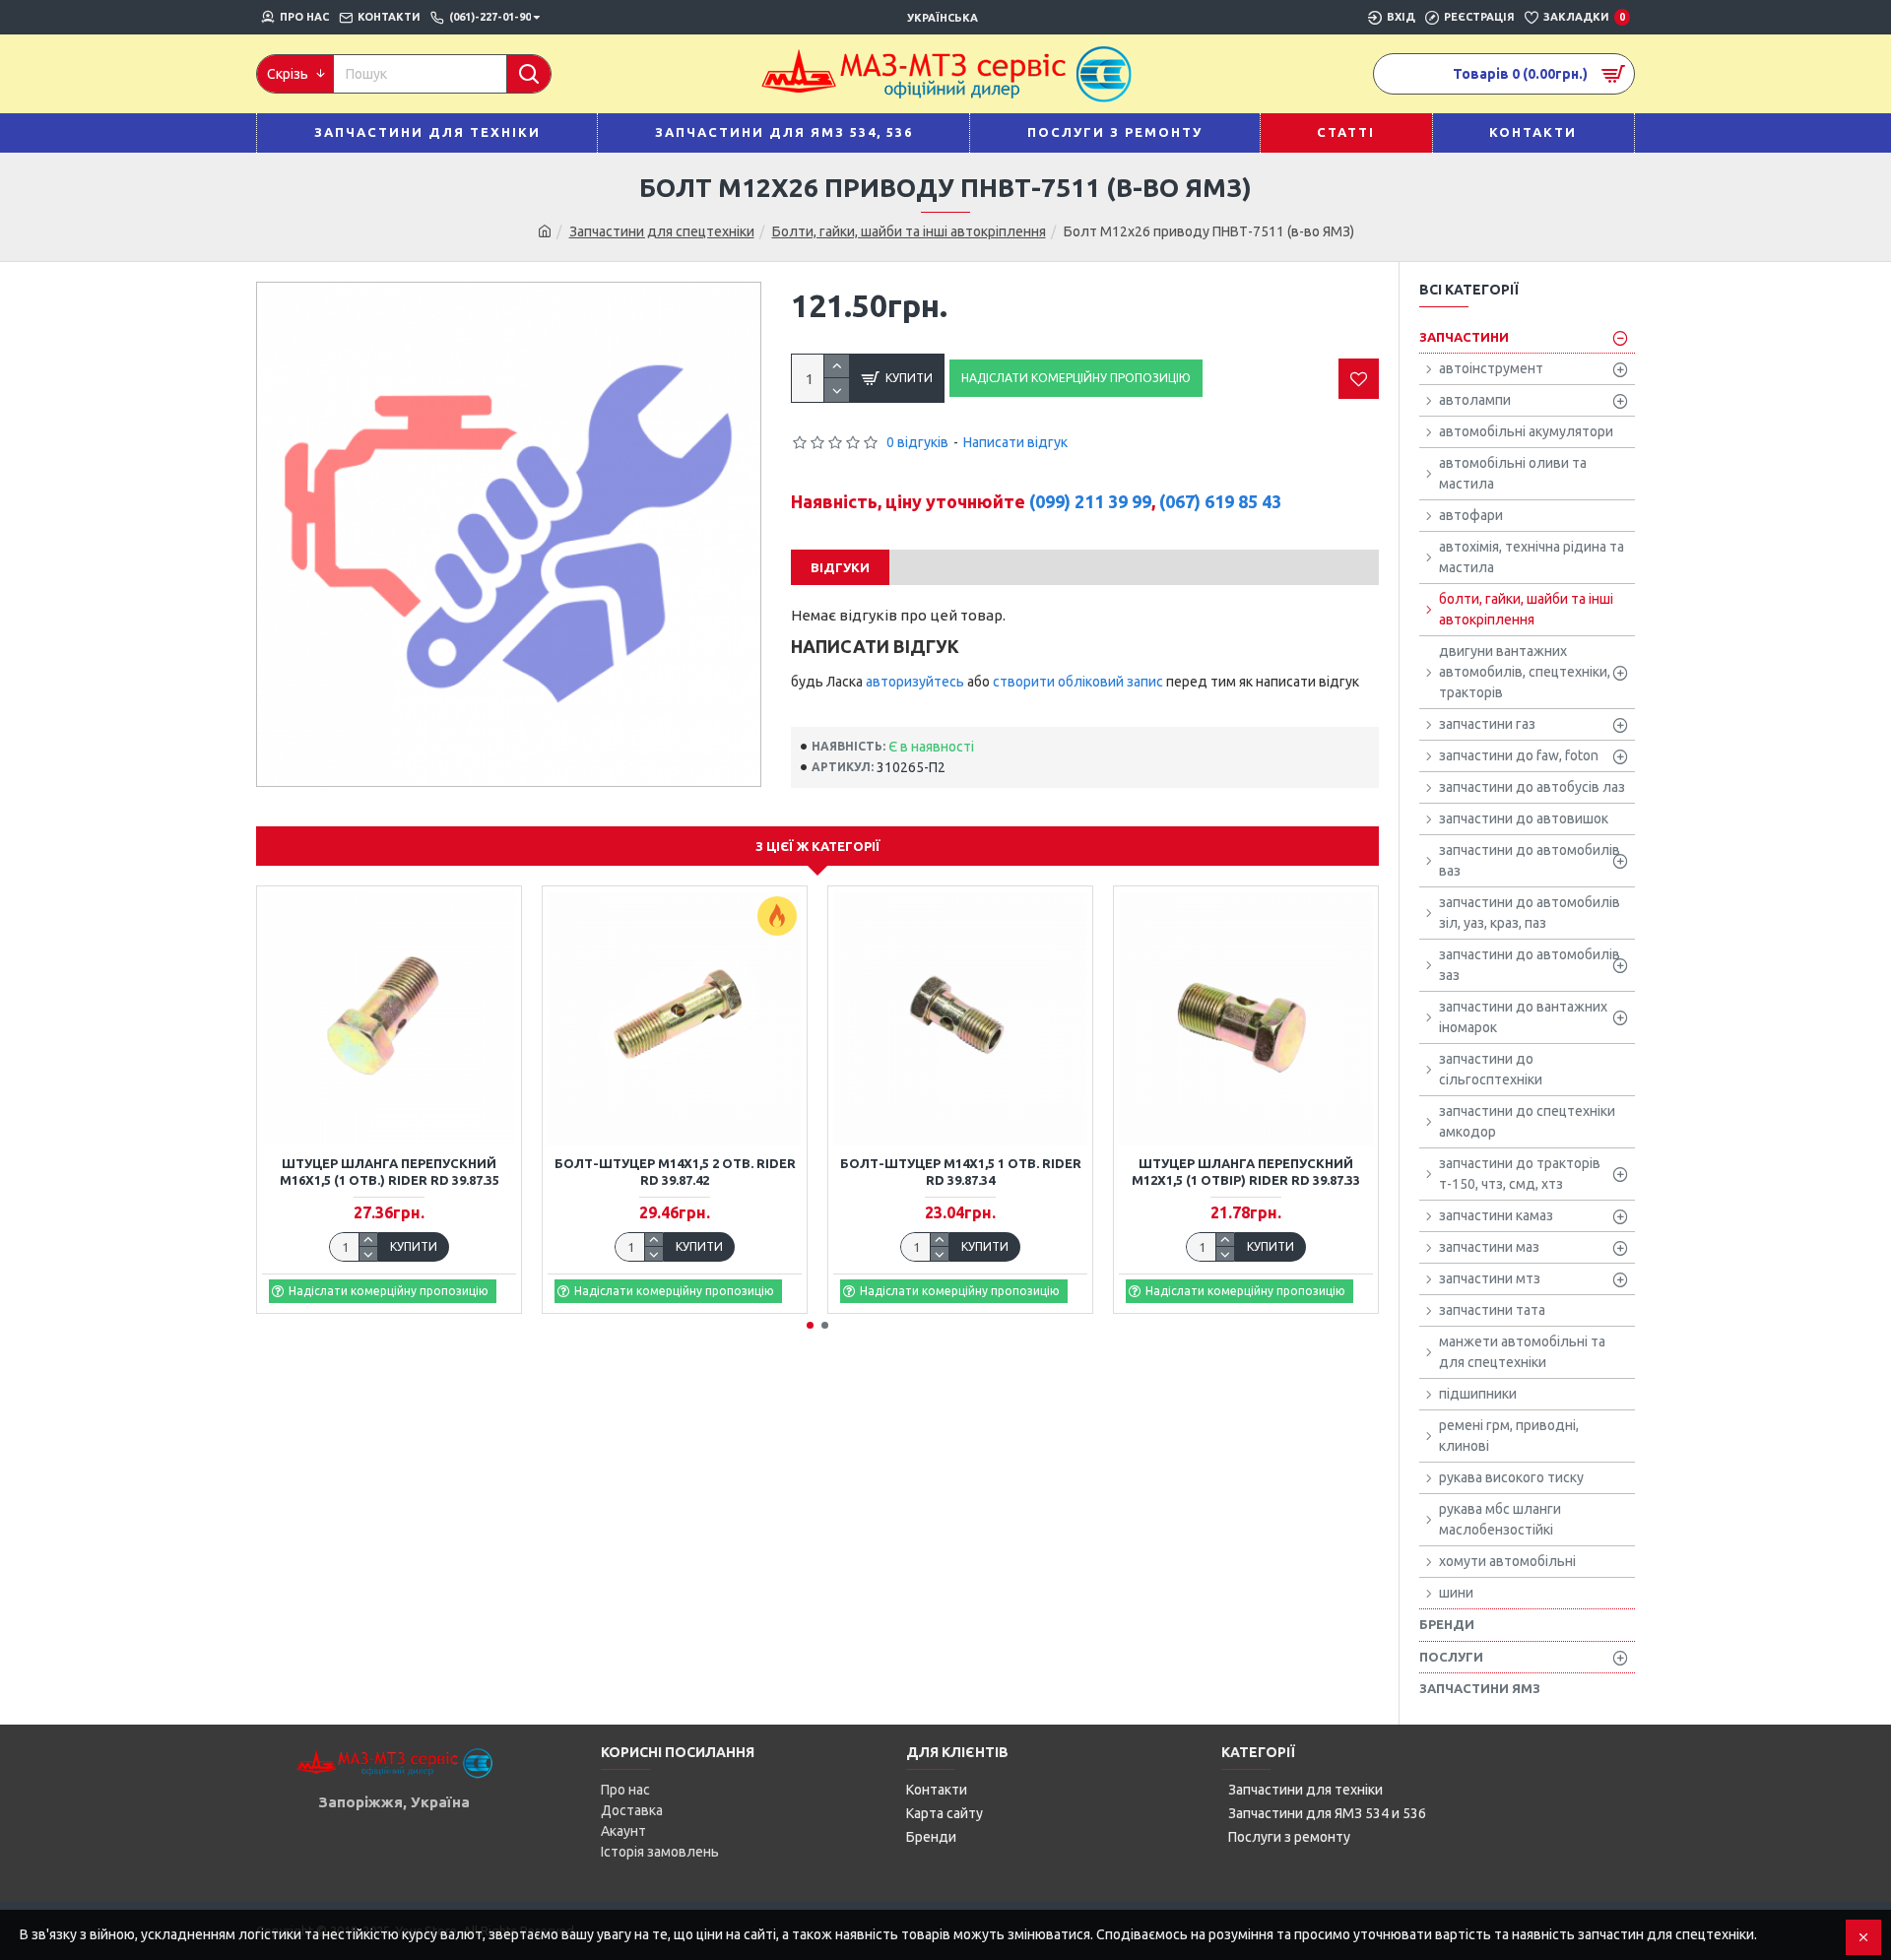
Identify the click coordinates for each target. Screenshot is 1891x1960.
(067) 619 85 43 (1220, 501)
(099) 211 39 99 (1090, 501)
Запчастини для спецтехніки (662, 231)
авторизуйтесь (915, 682)
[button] (810, 1325)
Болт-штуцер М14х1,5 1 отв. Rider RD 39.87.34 (961, 1172)
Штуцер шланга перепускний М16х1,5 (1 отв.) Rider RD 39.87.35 (390, 1172)
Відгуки (840, 567)
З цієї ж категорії (818, 846)
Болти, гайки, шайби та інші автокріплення (909, 231)
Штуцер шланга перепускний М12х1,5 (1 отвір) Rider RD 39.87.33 (1246, 1172)
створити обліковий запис (1078, 682)
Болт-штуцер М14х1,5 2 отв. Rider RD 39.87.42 (675, 1172)
